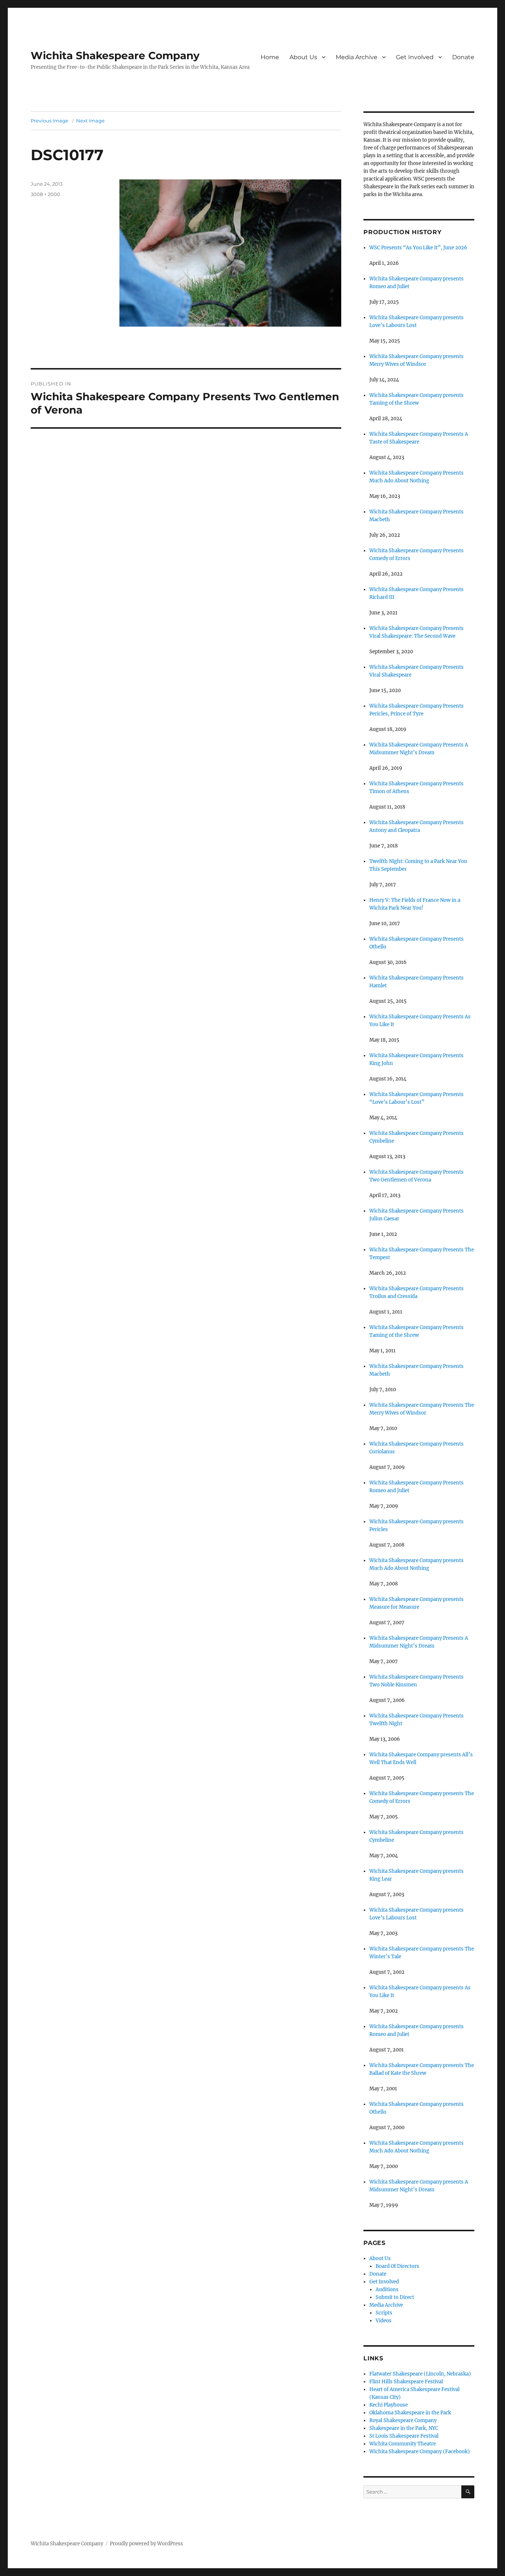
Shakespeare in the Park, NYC (404, 2428)
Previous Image (50, 121)
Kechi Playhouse (389, 2405)
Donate (463, 57)
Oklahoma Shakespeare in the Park (410, 2413)
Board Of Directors (397, 2266)
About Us (303, 57)
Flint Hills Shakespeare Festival (406, 2382)
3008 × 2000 (45, 194)
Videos (384, 2321)
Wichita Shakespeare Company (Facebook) (420, 2452)
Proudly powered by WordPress (146, 2544)
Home (270, 57)
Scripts (384, 2313)
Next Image (90, 121)
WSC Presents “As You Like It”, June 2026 (418, 248)
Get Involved (415, 57)
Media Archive (357, 57)
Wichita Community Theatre (403, 2444)
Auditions (387, 2290)
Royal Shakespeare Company (403, 2420)
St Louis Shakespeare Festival (404, 2436)
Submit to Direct (395, 2297)
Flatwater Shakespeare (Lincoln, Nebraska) (420, 2374)
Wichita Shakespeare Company (115, 55)
